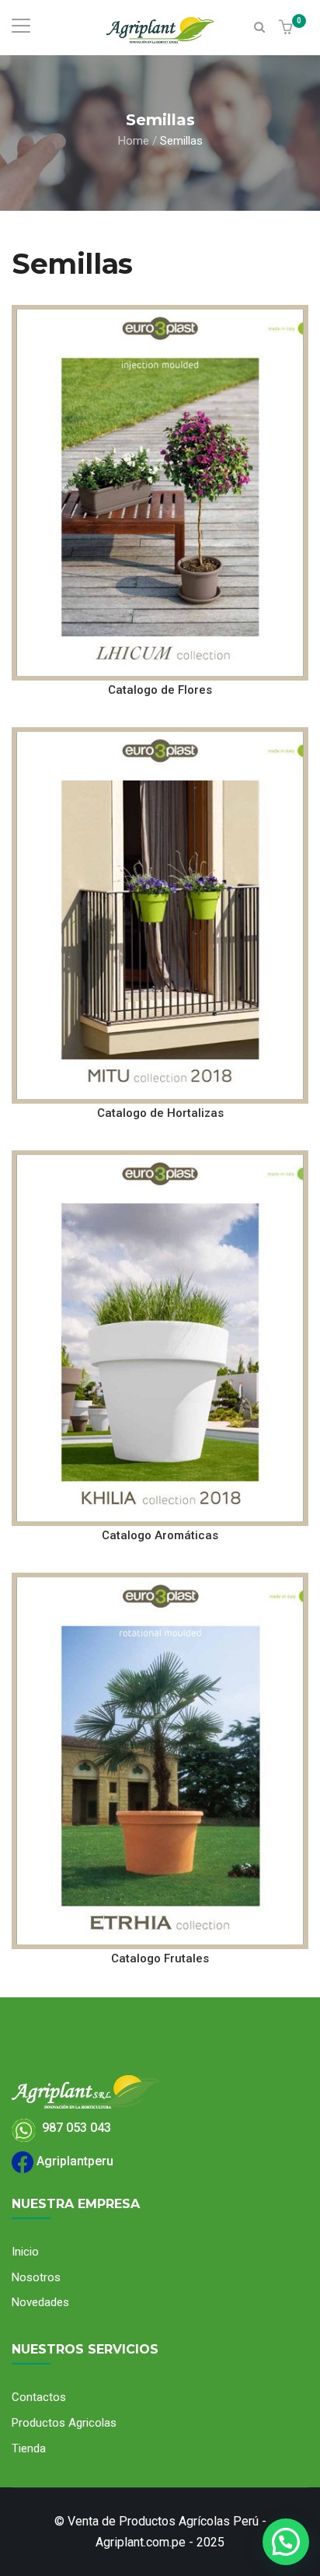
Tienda (29, 2448)
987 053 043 (73, 2128)
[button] (288, 28)
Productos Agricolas (64, 2423)
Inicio (25, 2252)
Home (134, 140)
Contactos (39, 2397)
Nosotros (36, 2277)
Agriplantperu (73, 2161)
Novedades (40, 2302)
